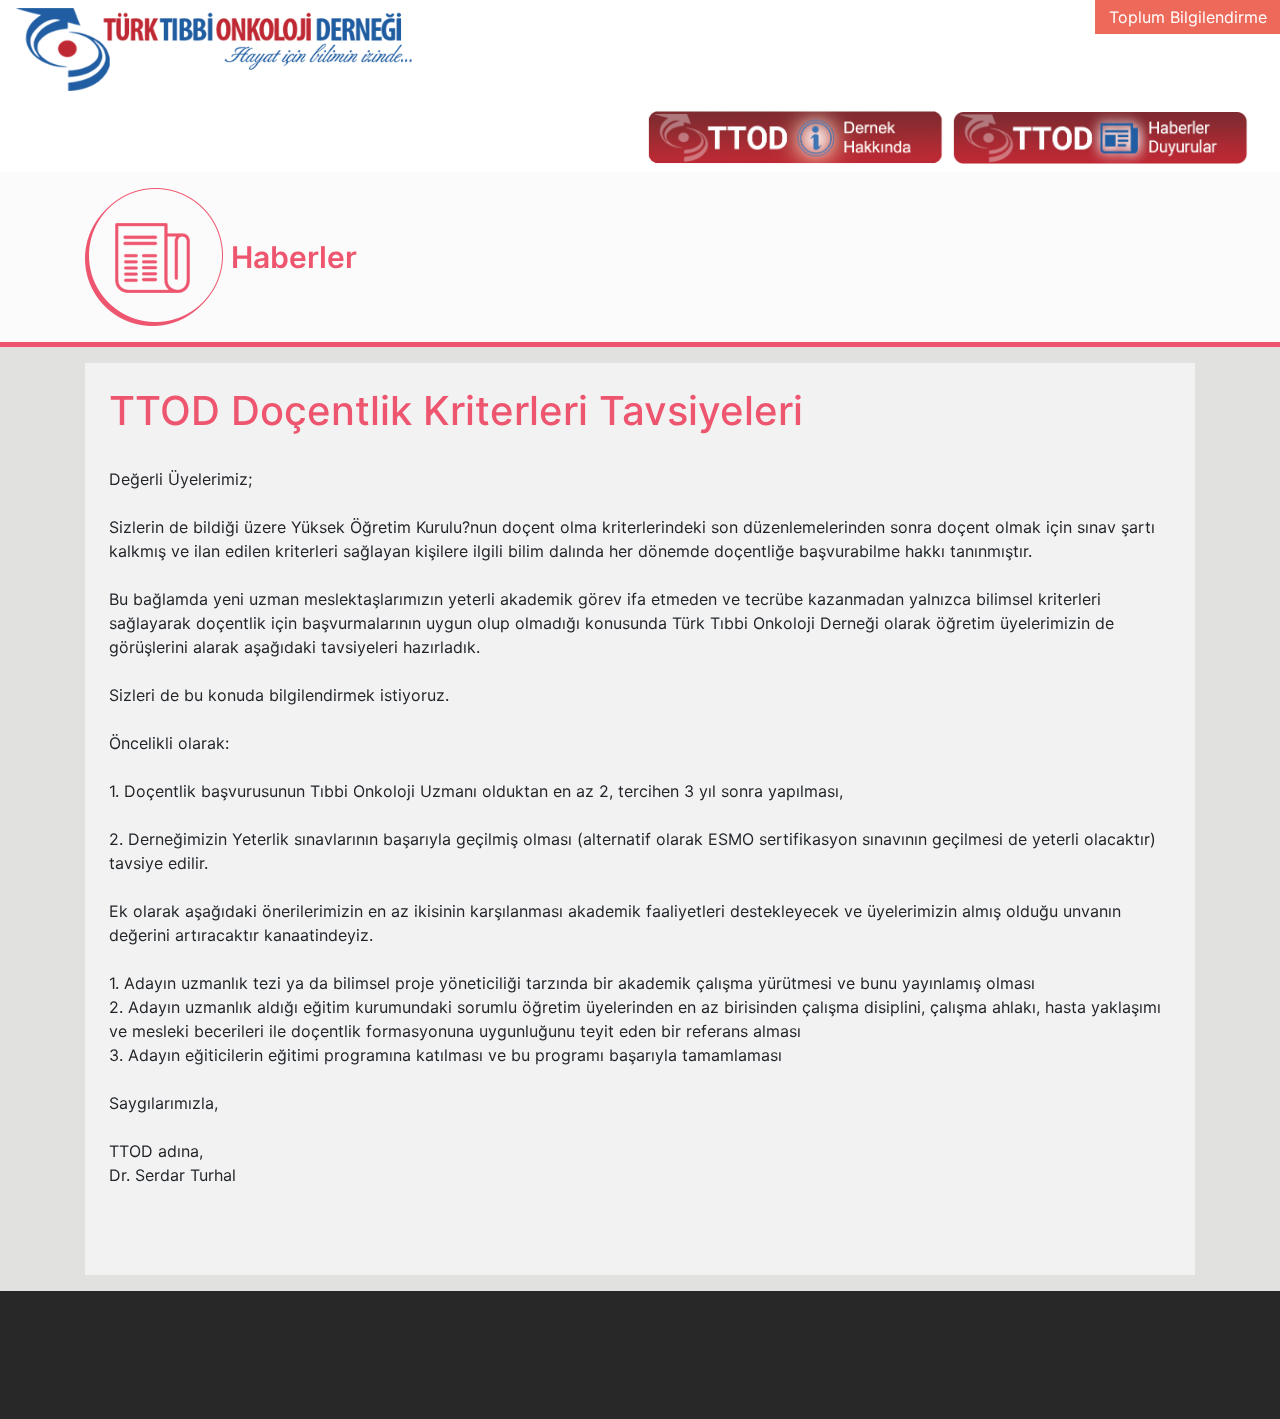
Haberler (294, 257)
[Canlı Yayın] (795, 136)
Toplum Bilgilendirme (1188, 17)
